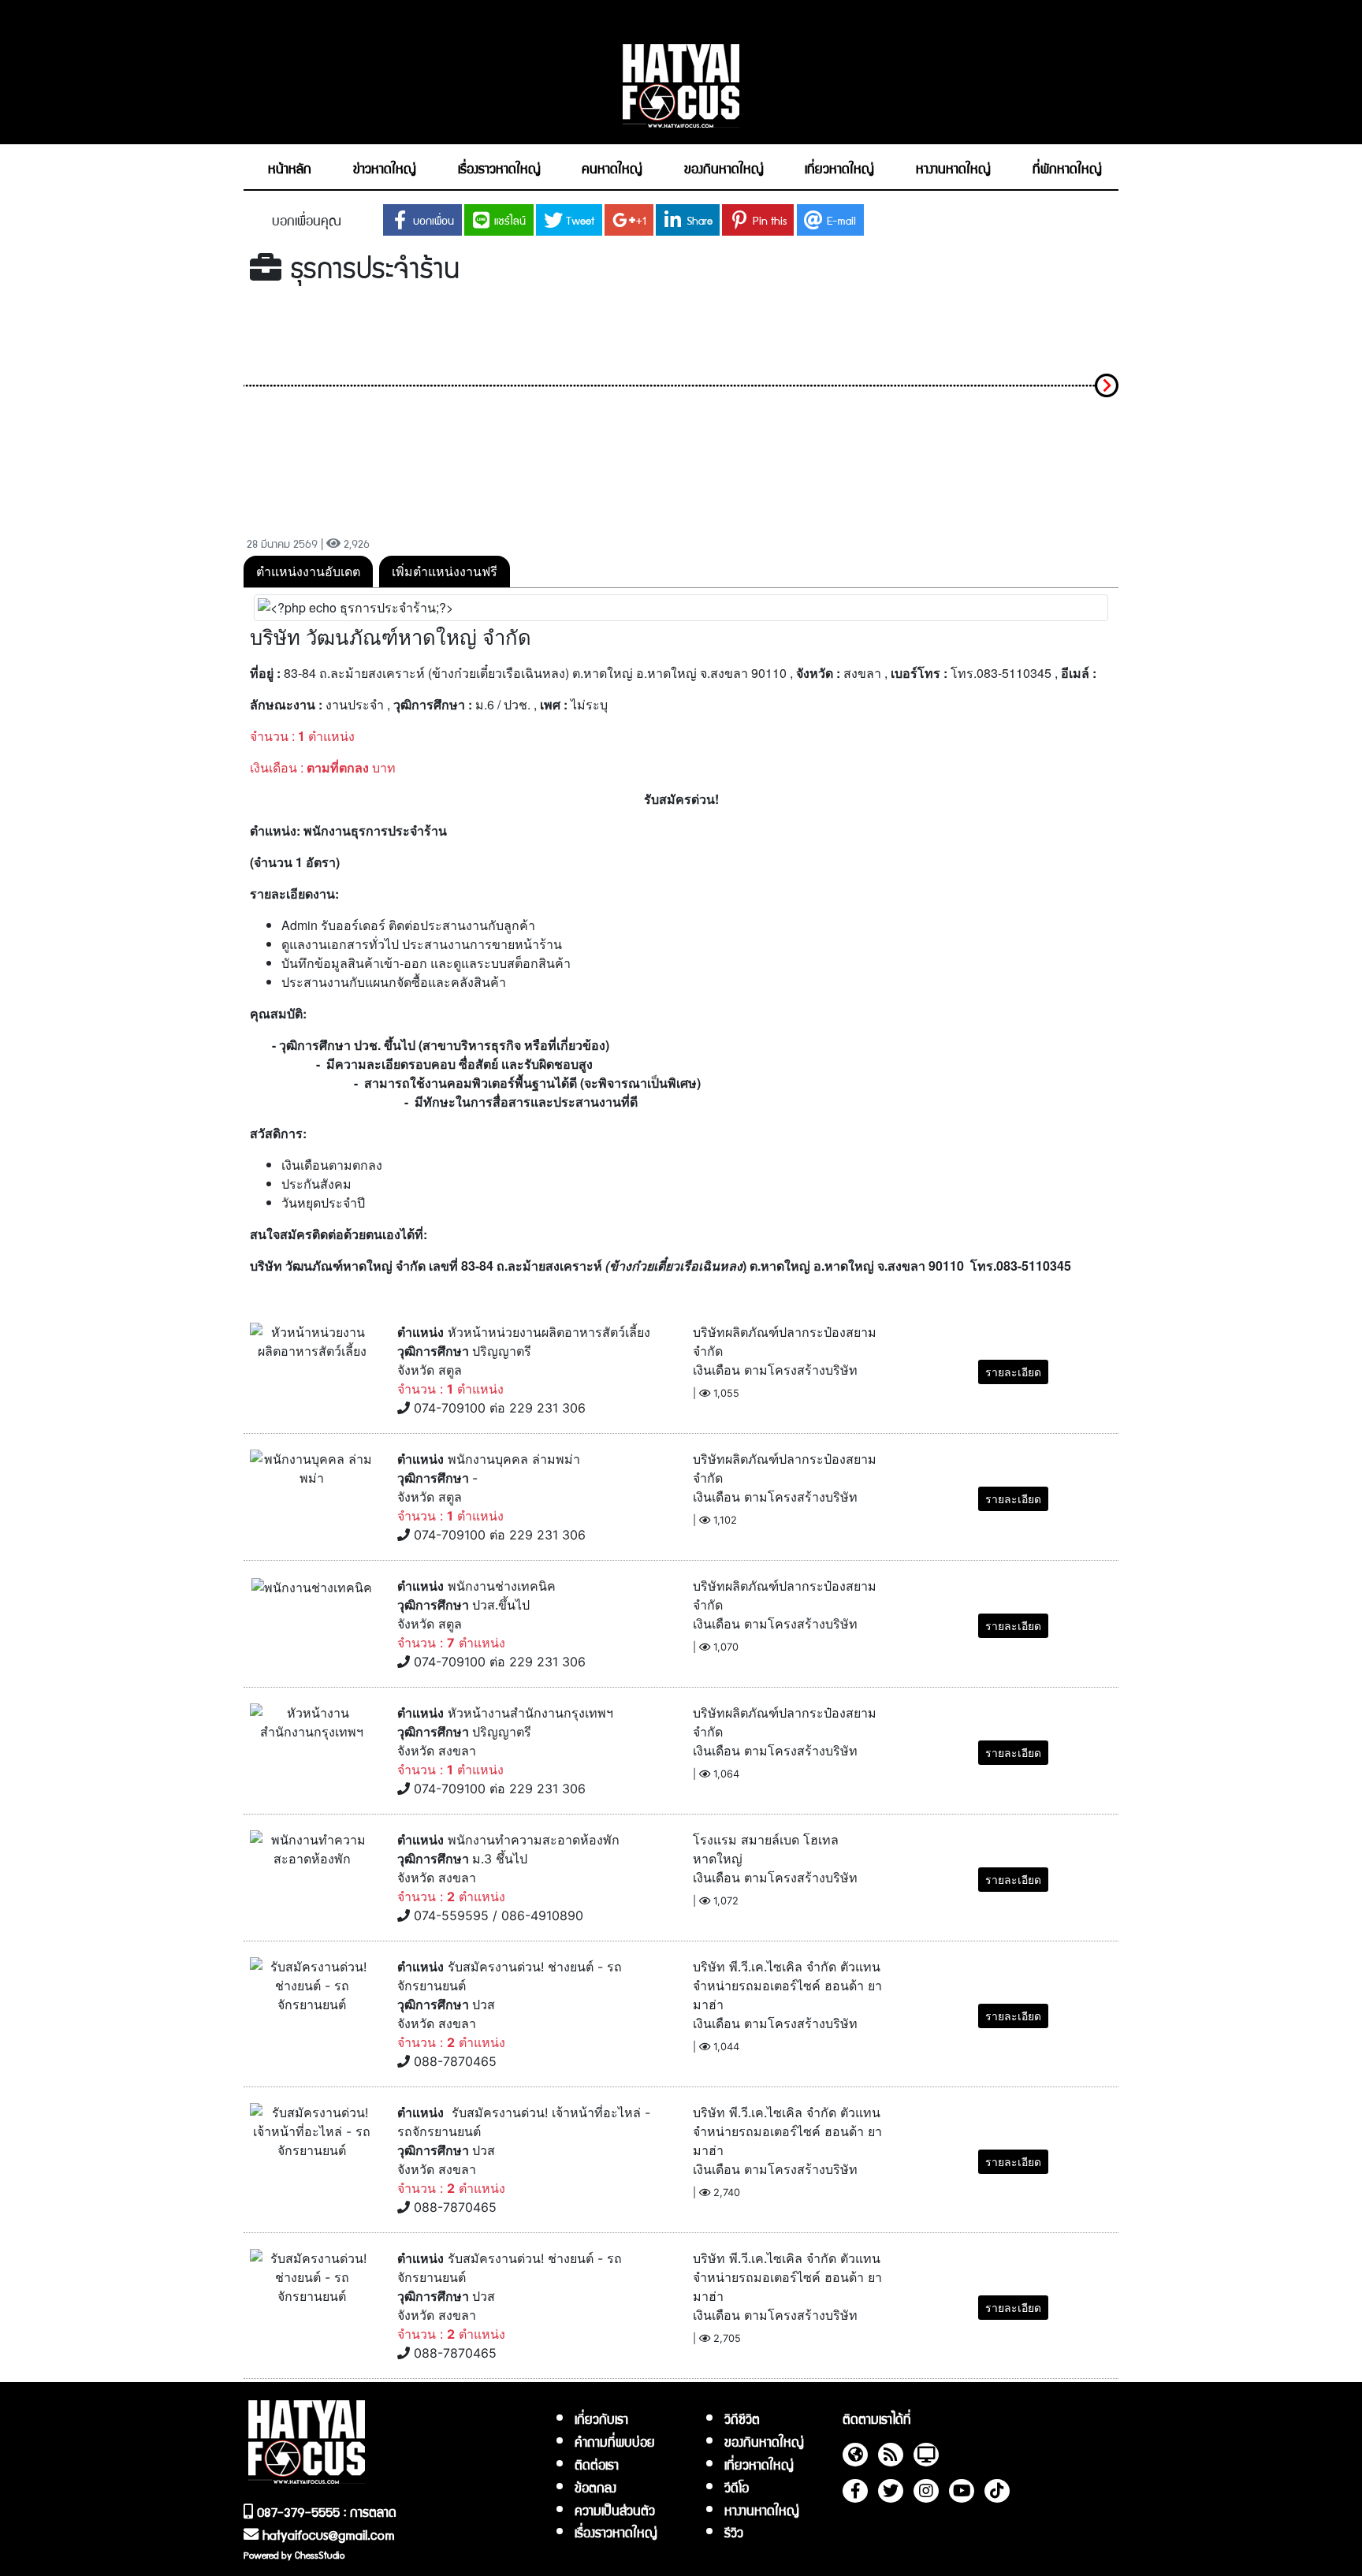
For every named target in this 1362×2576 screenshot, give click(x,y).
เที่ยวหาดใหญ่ (759, 2464)
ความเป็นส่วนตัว (615, 2510)
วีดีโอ (737, 2487)
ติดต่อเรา (597, 2464)
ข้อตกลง (595, 2487)
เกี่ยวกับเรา (601, 2418)
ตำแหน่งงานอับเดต (308, 571)
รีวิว (734, 2532)
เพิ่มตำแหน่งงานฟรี (445, 571)
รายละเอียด (1013, 1372)
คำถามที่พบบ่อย (615, 2441)
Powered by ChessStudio (294, 2554)
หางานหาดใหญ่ (762, 2510)
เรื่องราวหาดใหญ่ (616, 2532)
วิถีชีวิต (742, 2418)
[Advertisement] (681, 409)
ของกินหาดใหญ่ (764, 2441)
